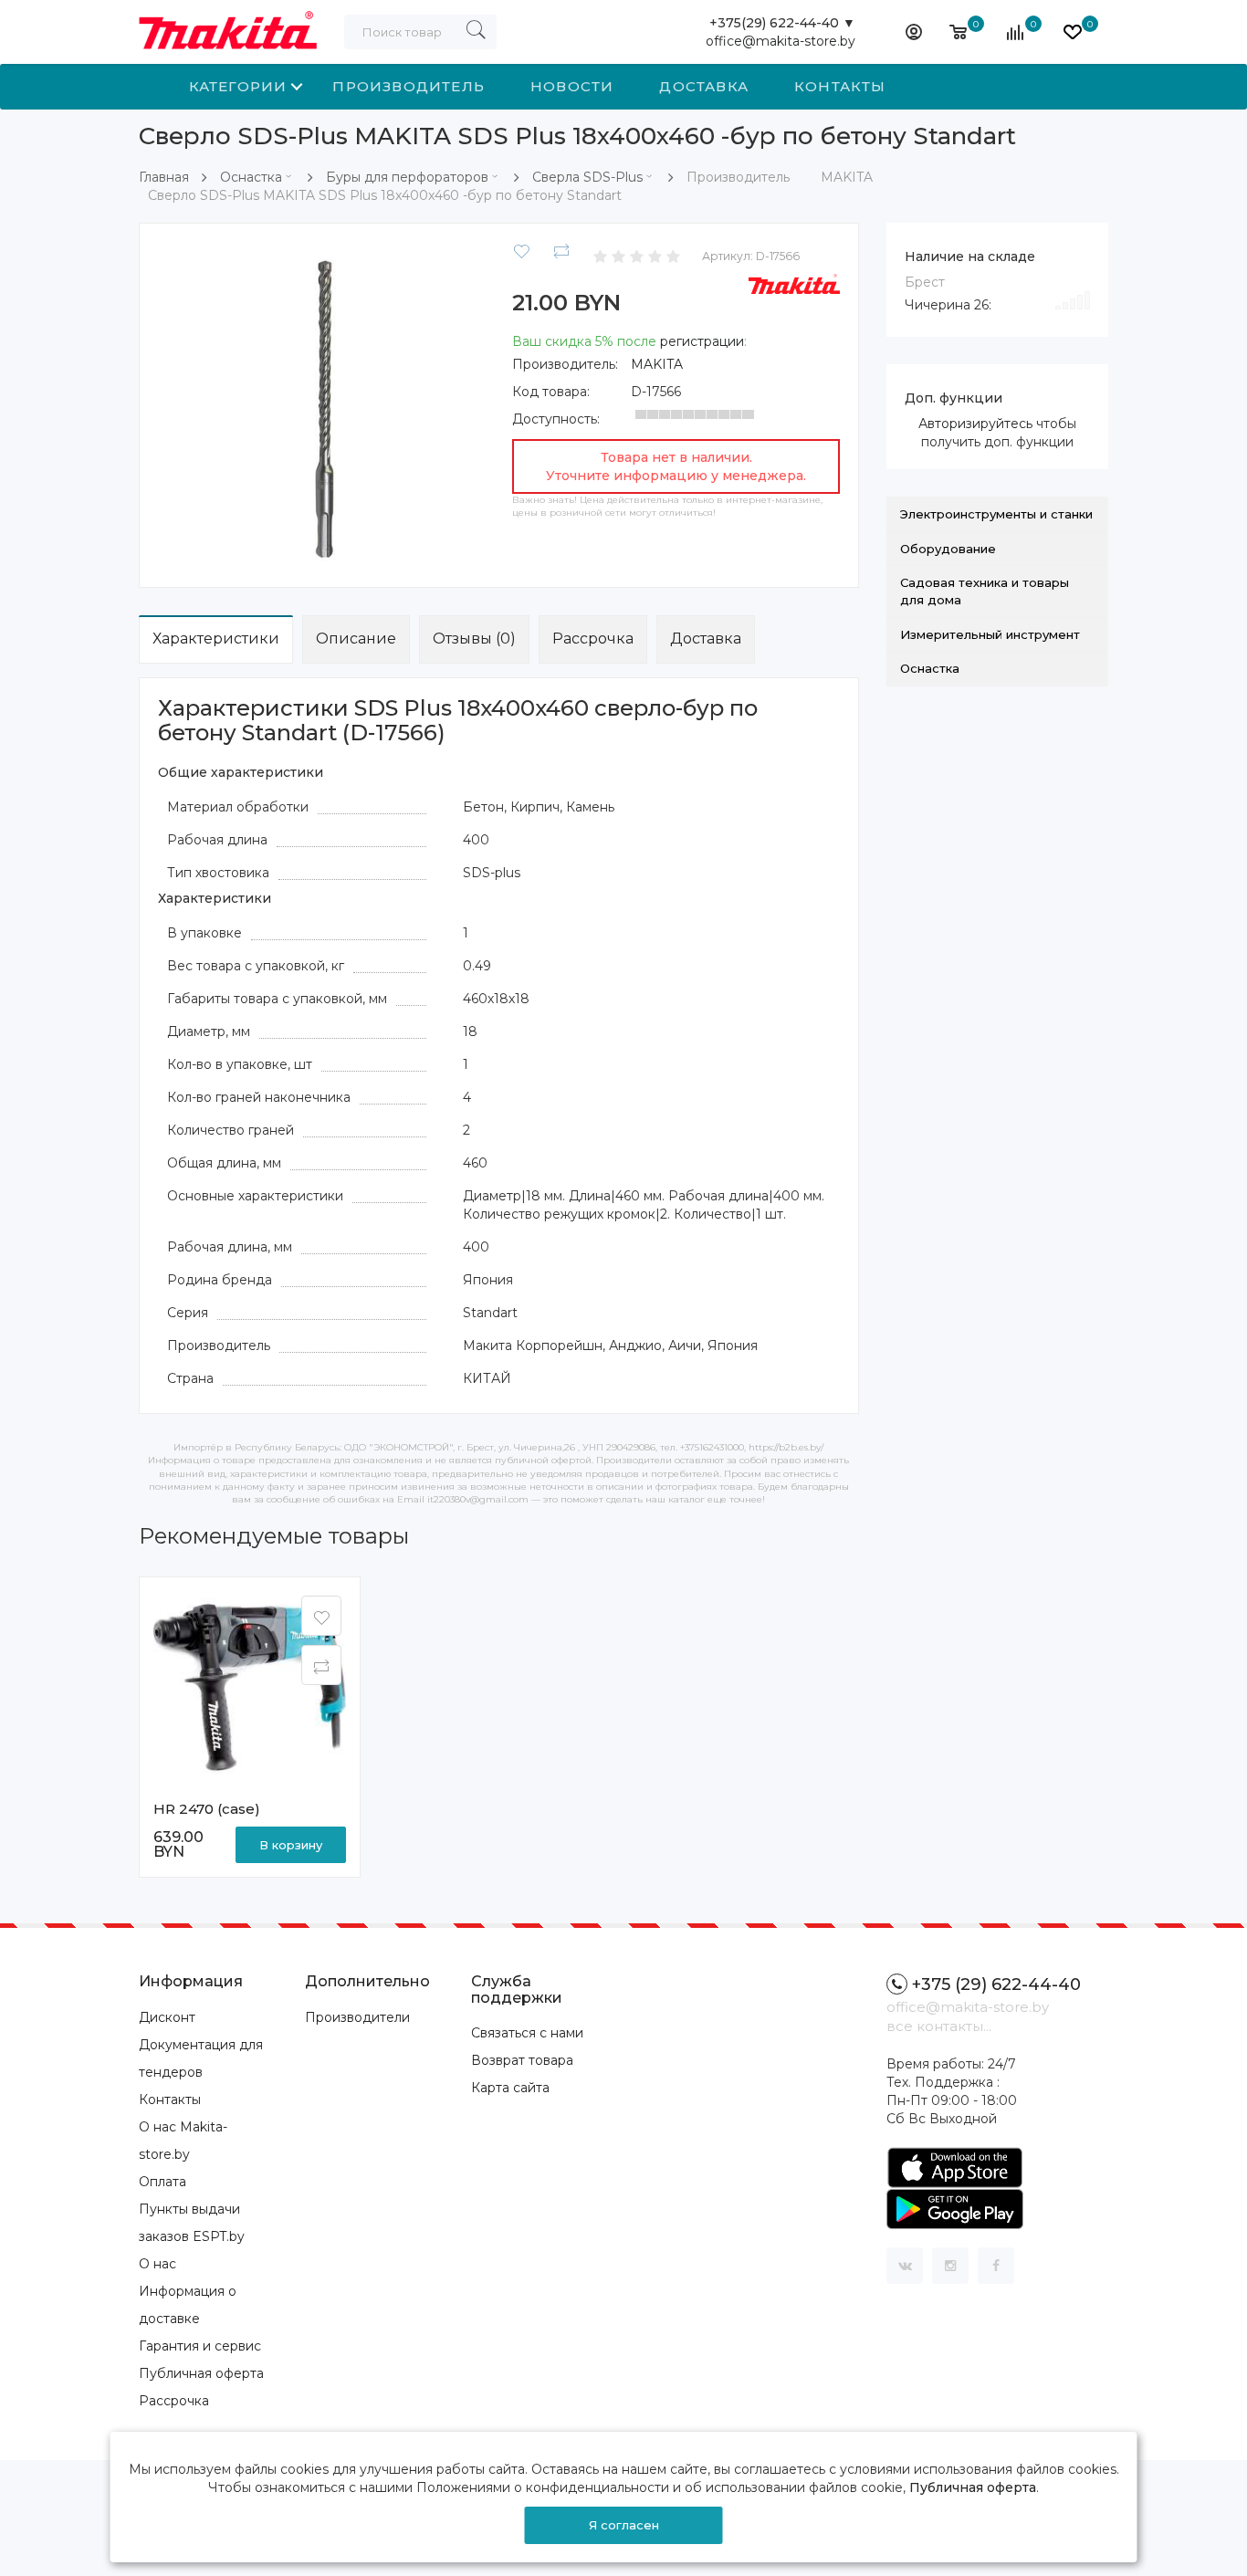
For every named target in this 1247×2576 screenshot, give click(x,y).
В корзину (291, 1845)
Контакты (840, 86)
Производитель (409, 86)
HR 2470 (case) (207, 1809)
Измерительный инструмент (990, 634)
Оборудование (948, 549)
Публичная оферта (201, 2373)
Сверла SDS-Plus (587, 177)
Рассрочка (593, 639)
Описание (356, 639)
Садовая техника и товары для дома (985, 591)
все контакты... (939, 2026)
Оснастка (251, 177)
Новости (572, 86)
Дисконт (167, 2017)
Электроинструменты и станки (996, 514)
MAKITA (657, 364)
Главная (164, 177)
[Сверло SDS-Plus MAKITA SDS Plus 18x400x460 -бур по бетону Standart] (322, 404)
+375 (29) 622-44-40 (996, 1984)
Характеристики (216, 639)
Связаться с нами (527, 2033)
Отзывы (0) (474, 639)
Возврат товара (522, 2060)
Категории (238, 86)
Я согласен (624, 2525)
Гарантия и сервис (200, 2346)
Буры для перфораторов (407, 177)
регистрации (702, 341)
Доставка (704, 86)
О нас (157, 2264)
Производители (357, 2017)
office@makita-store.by (781, 41)
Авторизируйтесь (975, 424)
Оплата (162, 2182)
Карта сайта (510, 2088)
